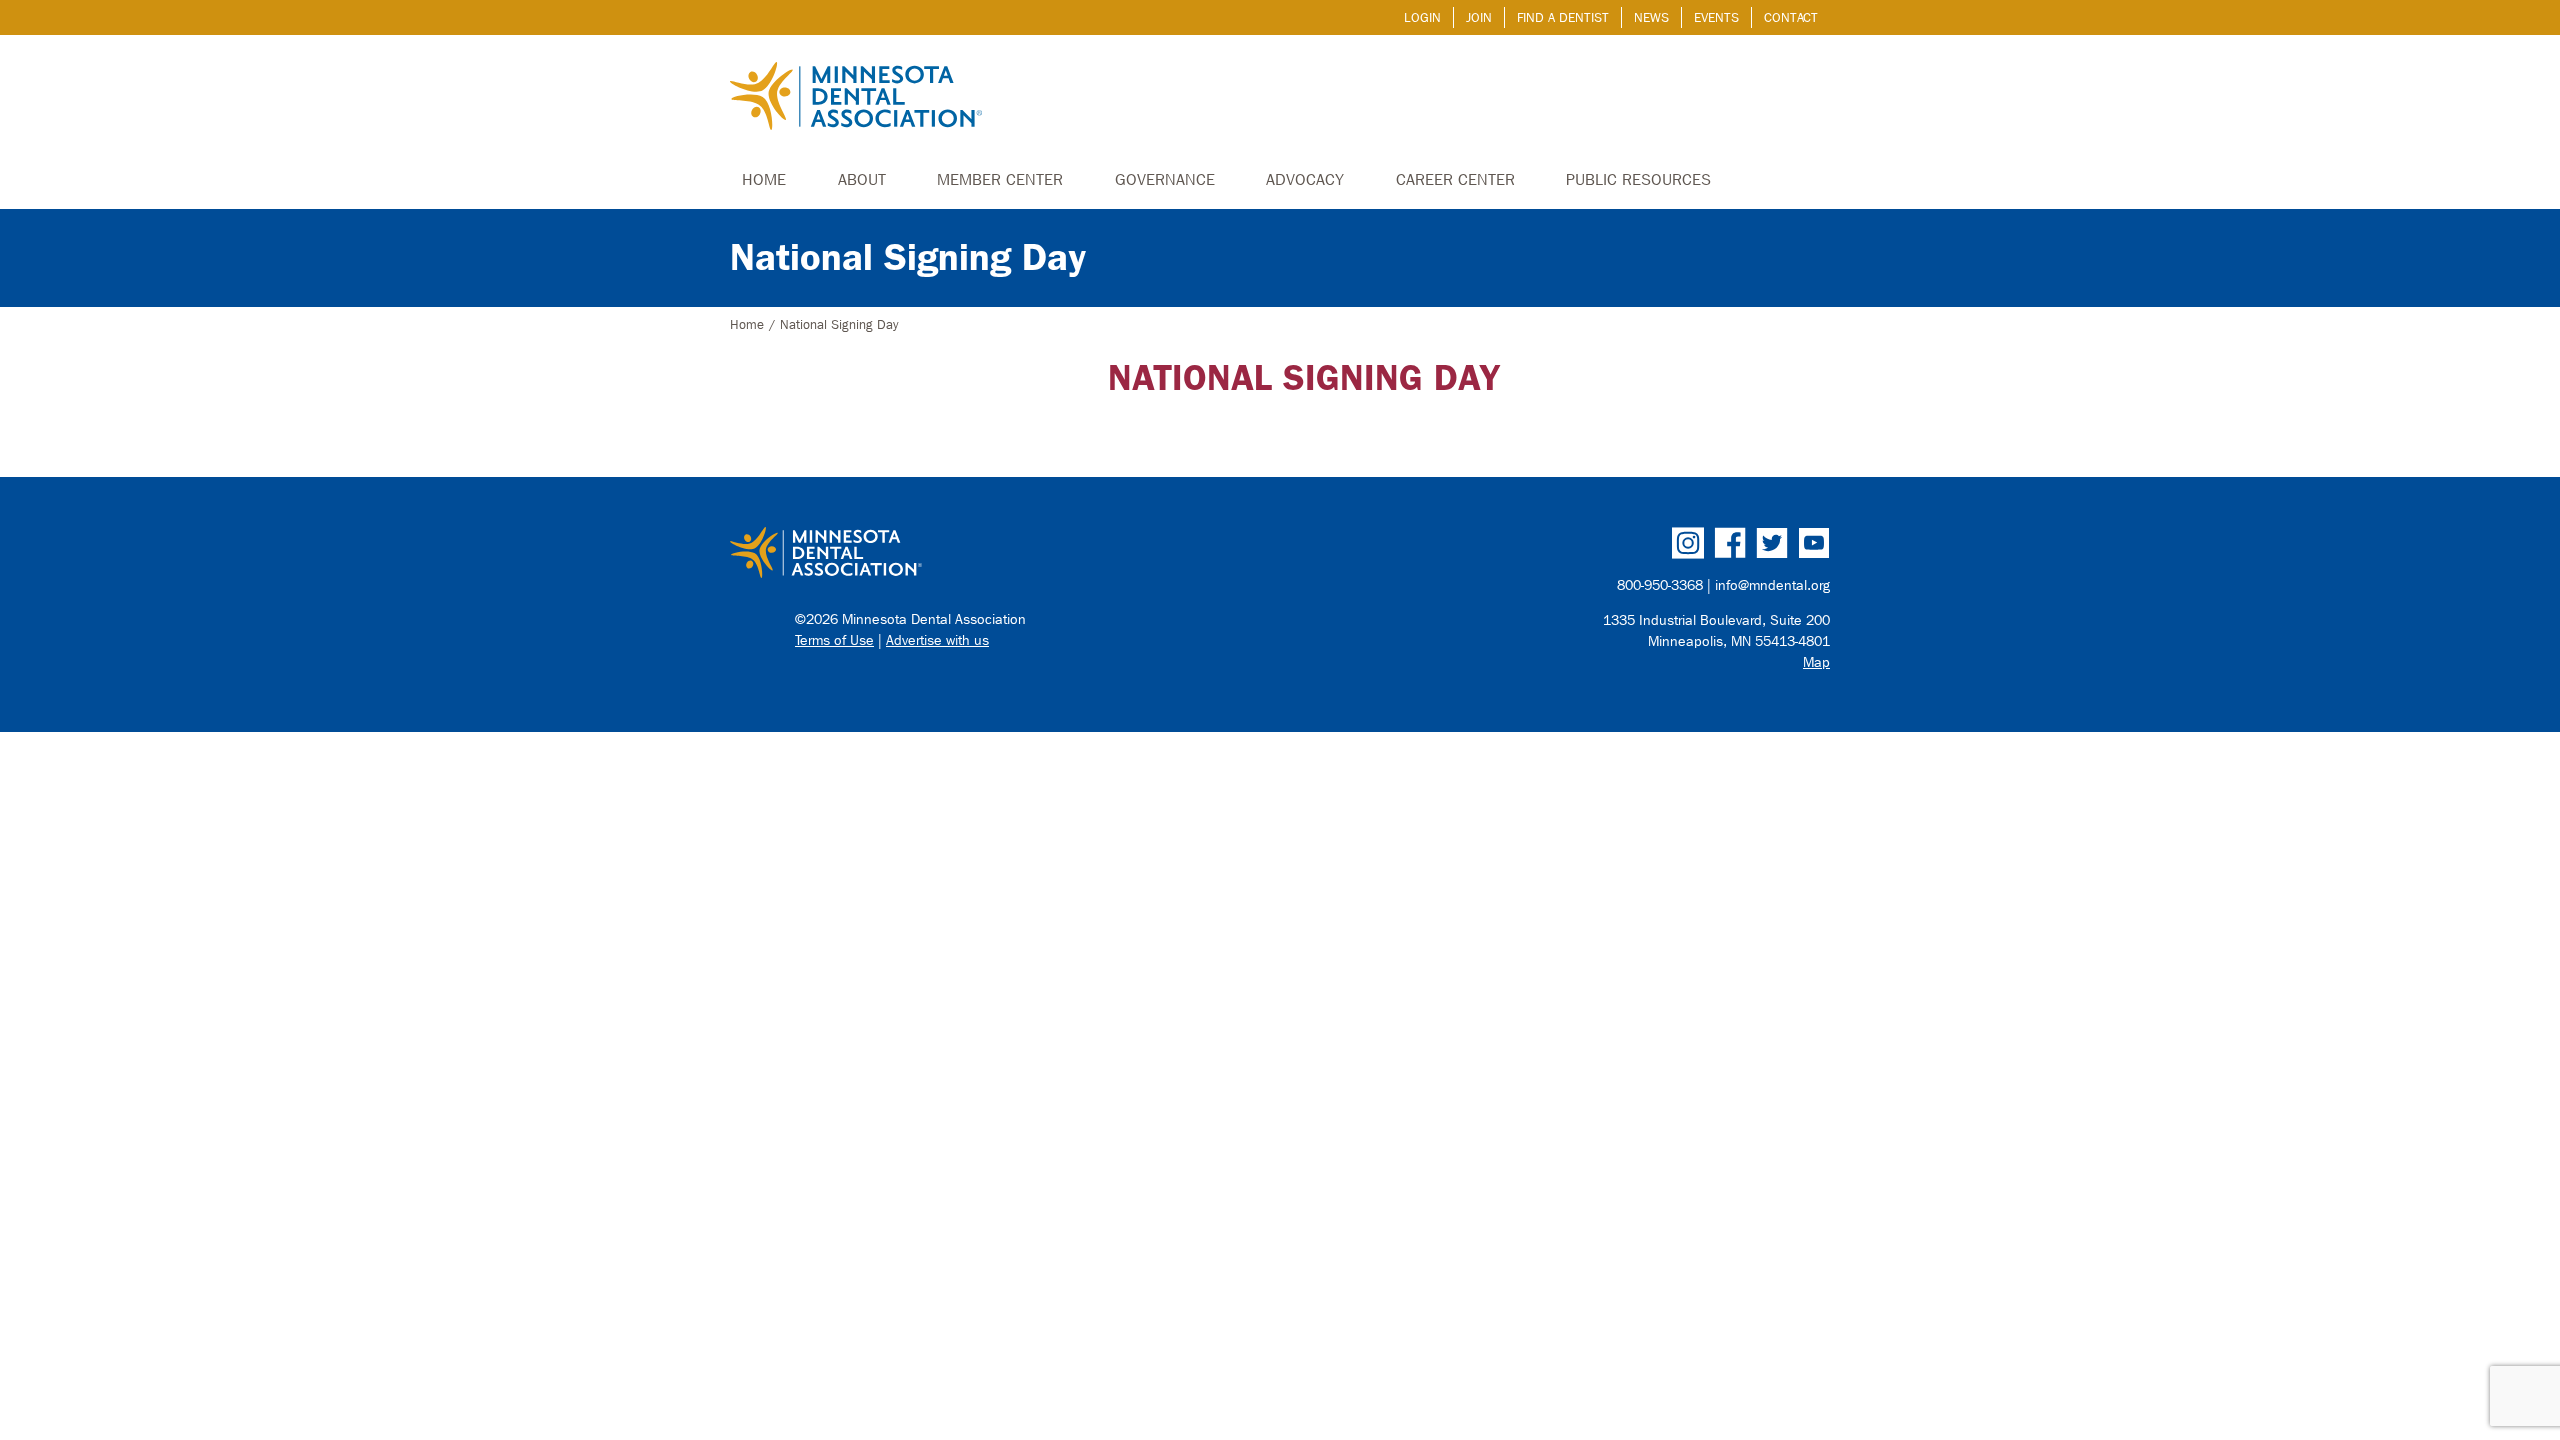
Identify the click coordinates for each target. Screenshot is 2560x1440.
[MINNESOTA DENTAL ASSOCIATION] (996, 554)
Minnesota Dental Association (856, 98)
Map (1816, 662)
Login (1422, 17)
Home (764, 179)
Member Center (1000, 179)
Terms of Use (834, 640)
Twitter (1772, 543)
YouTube (1814, 543)
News (1651, 17)
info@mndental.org (1772, 585)
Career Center (1455, 179)
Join (1479, 17)
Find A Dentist (1563, 17)
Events (1716, 17)
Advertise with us (937, 640)
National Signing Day (908, 257)
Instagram (1688, 543)
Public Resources (1638, 179)
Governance (1165, 179)
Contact (1791, 17)
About (862, 179)
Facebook (1730, 543)
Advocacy (1305, 179)
